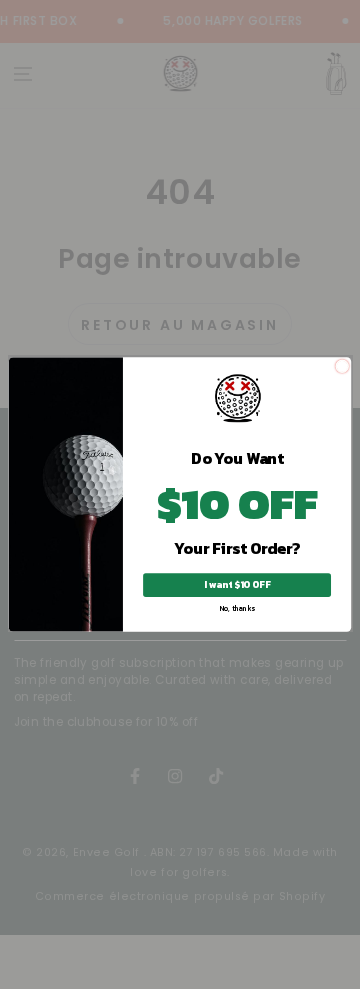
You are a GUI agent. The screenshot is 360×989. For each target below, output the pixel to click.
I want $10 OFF (236, 585)
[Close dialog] (342, 366)
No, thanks (237, 608)
